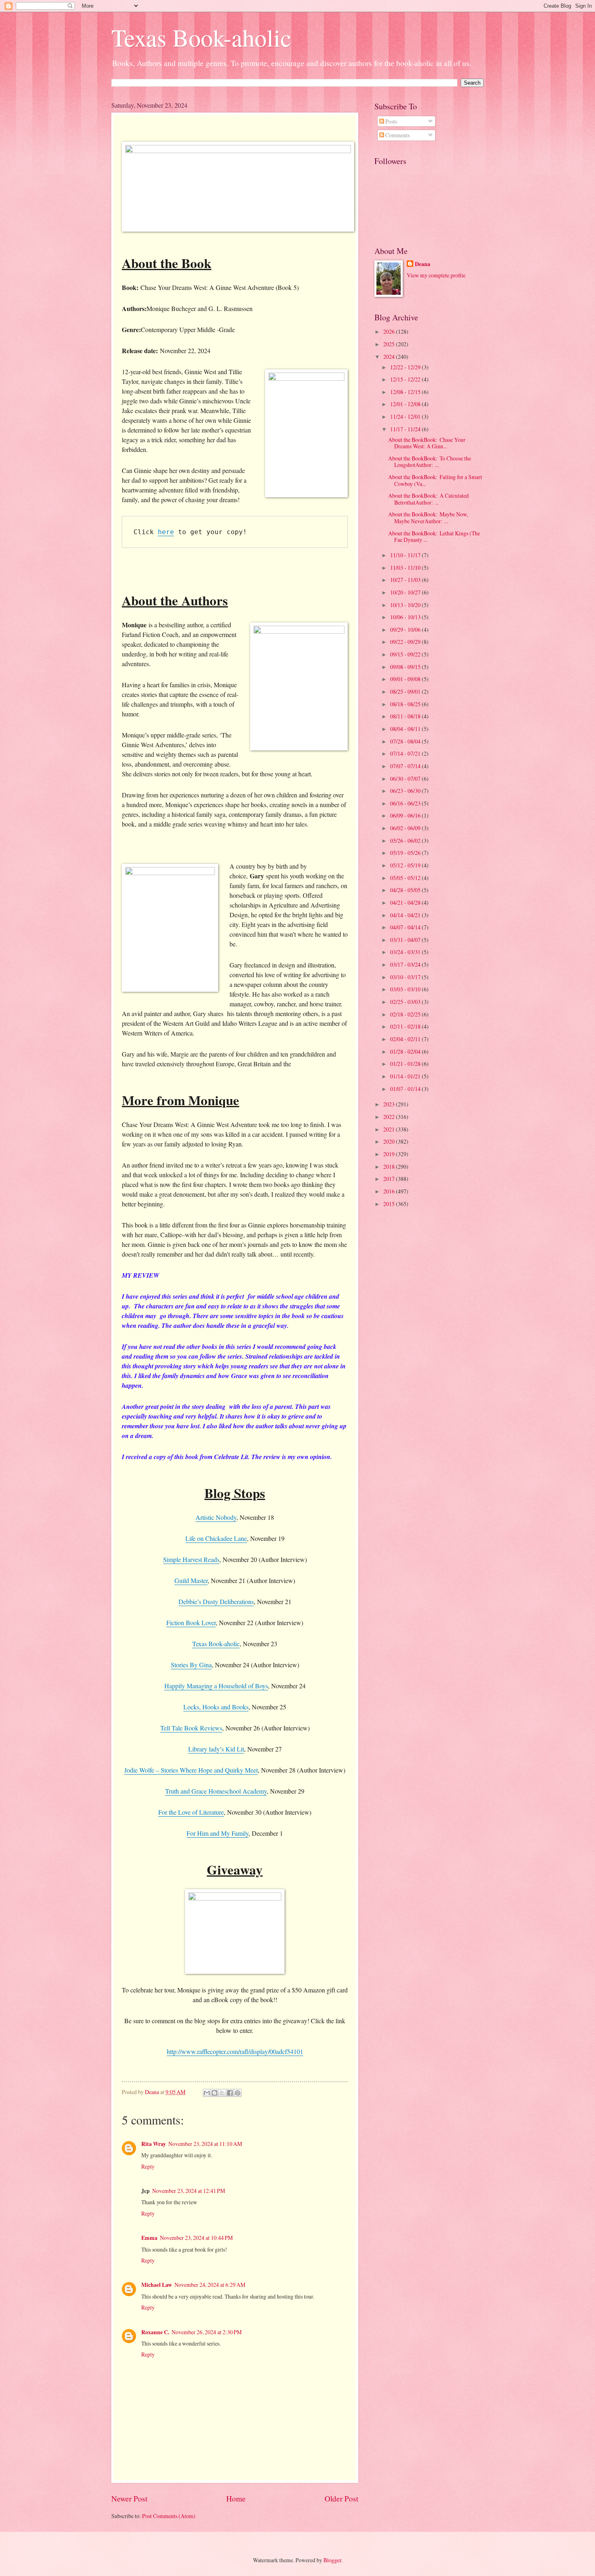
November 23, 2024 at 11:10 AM (205, 2144)
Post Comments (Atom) (169, 2516)
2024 (390, 357)
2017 (390, 1179)
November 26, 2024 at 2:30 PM (207, 2332)
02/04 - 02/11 (406, 1039)
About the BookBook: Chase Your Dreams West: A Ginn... (427, 443)
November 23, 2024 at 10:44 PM (196, 2238)
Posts (391, 121)
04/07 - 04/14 (406, 927)
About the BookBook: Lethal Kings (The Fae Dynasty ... (434, 537)
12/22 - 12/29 (406, 367)
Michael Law (157, 2285)
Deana (423, 264)
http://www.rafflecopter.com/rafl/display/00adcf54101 (235, 2051)
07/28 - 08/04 (406, 741)
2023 (390, 1104)
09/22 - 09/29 (406, 642)
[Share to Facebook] (230, 2093)
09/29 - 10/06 (406, 630)
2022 (390, 1117)
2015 (390, 1204)
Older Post (341, 2498)
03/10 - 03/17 (406, 977)
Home (236, 2498)
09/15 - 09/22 (406, 654)
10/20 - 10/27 (406, 592)
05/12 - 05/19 (406, 865)
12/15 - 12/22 (406, 379)
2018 (390, 1167)
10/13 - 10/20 (406, 605)
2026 (390, 331)
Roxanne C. (155, 2332)
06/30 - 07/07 (406, 779)
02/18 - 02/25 (406, 1014)
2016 (390, 1191)
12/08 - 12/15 (406, 392)
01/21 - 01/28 (406, 1064)
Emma (149, 2238)
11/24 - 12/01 (406, 417)
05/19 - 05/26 (406, 853)
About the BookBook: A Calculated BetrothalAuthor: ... (428, 499)
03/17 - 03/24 (406, 964)
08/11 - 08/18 (406, 716)
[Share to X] (222, 2093)
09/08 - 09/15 (406, 667)
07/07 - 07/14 (406, 766)
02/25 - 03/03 (406, 1002)
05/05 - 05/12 (406, 878)
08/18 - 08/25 (406, 704)
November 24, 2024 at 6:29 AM (210, 2285)
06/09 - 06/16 (406, 815)
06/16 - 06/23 (406, 803)
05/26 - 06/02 (406, 841)
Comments (397, 135)
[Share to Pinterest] (238, 2093)
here (166, 532)
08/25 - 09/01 (406, 691)
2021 (390, 1129)
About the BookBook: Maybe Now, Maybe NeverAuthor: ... (428, 518)
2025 (390, 344)
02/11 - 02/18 (406, 1026)
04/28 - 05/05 (406, 890)
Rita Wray (154, 2144)
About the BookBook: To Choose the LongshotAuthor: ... (430, 462)
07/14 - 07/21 (406, 753)
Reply (148, 2166)
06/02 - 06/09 (406, 828)
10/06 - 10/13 (406, 617)
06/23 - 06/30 (406, 791)
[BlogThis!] (215, 2093)
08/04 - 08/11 (406, 729)
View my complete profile (436, 275)
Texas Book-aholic (201, 37)
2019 (390, 1154)
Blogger (332, 2560)
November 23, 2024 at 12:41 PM (189, 2191)
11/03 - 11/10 (406, 568)
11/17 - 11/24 (406, 429)
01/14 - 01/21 (406, 1076)
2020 (390, 1141)
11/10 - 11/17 (406, 555)
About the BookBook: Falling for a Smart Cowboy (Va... (435, 480)
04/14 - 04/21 (406, 915)
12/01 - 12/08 (406, 404)
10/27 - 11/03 (406, 580)
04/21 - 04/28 (406, 902)
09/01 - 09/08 (406, 679)
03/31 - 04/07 (406, 940)
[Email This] (207, 2093)
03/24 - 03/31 (406, 952)
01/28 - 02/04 (406, 1051)
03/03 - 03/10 (406, 989)
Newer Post (129, 2498)
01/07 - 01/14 (406, 1089)
